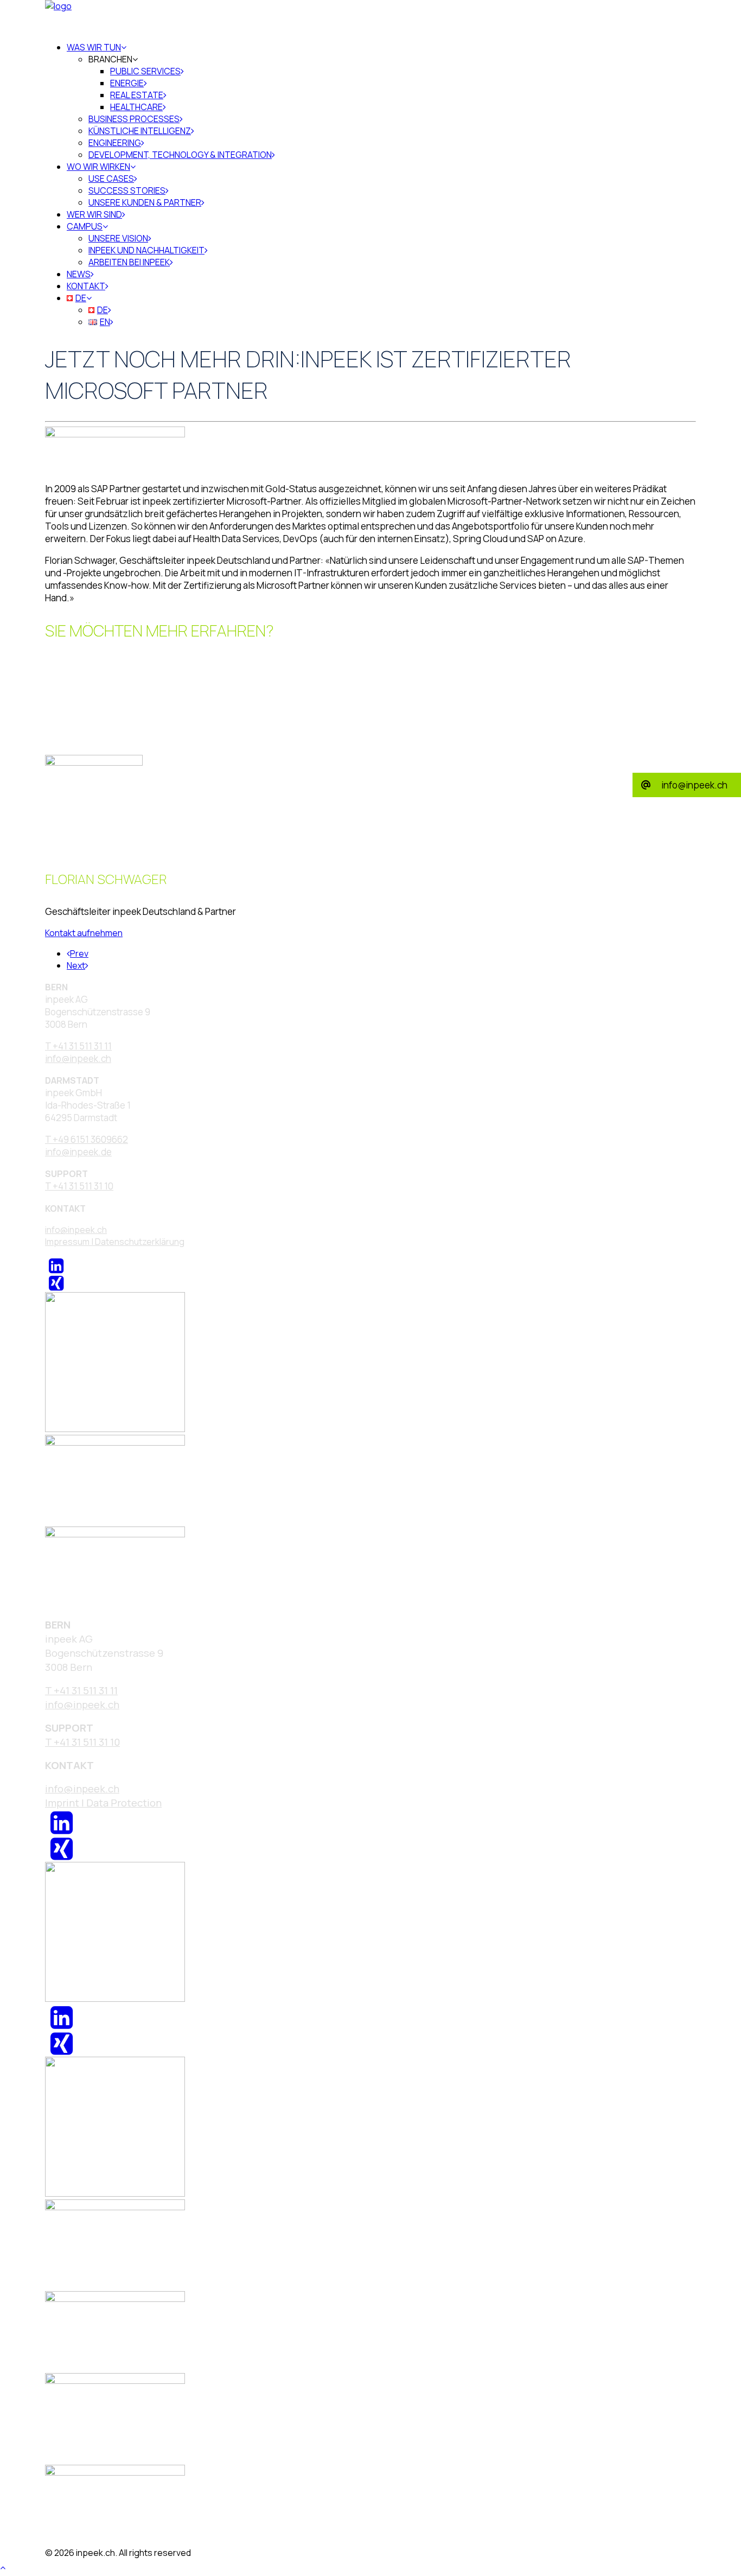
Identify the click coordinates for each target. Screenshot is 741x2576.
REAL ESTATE (137, 95)
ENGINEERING (115, 143)
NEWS (79, 274)
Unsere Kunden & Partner (145, 202)
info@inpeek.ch (76, 1230)
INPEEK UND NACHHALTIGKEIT (146, 250)
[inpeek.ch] (370, 16)
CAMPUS (85, 226)
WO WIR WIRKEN (98, 167)
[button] (56, 1269)
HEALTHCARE (136, 107)
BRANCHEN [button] (110, 59)
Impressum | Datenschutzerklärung (115, 1242)
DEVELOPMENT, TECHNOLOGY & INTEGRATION (180, 155)
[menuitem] (381, 101)
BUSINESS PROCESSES (134, 119)
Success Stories (127, 190)
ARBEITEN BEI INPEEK (129, 262)
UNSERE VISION (118, 238)
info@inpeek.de (78, 1152)
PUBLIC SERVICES (145, 71)
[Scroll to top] (9, 2566)
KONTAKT (86, 286)
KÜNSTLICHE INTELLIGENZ (140, 131)
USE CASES (111, 179)
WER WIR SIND (94, 214)
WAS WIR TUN (94, 47)
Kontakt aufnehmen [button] (84, 933)
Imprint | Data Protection (103, 1803)
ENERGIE (127, 83)
